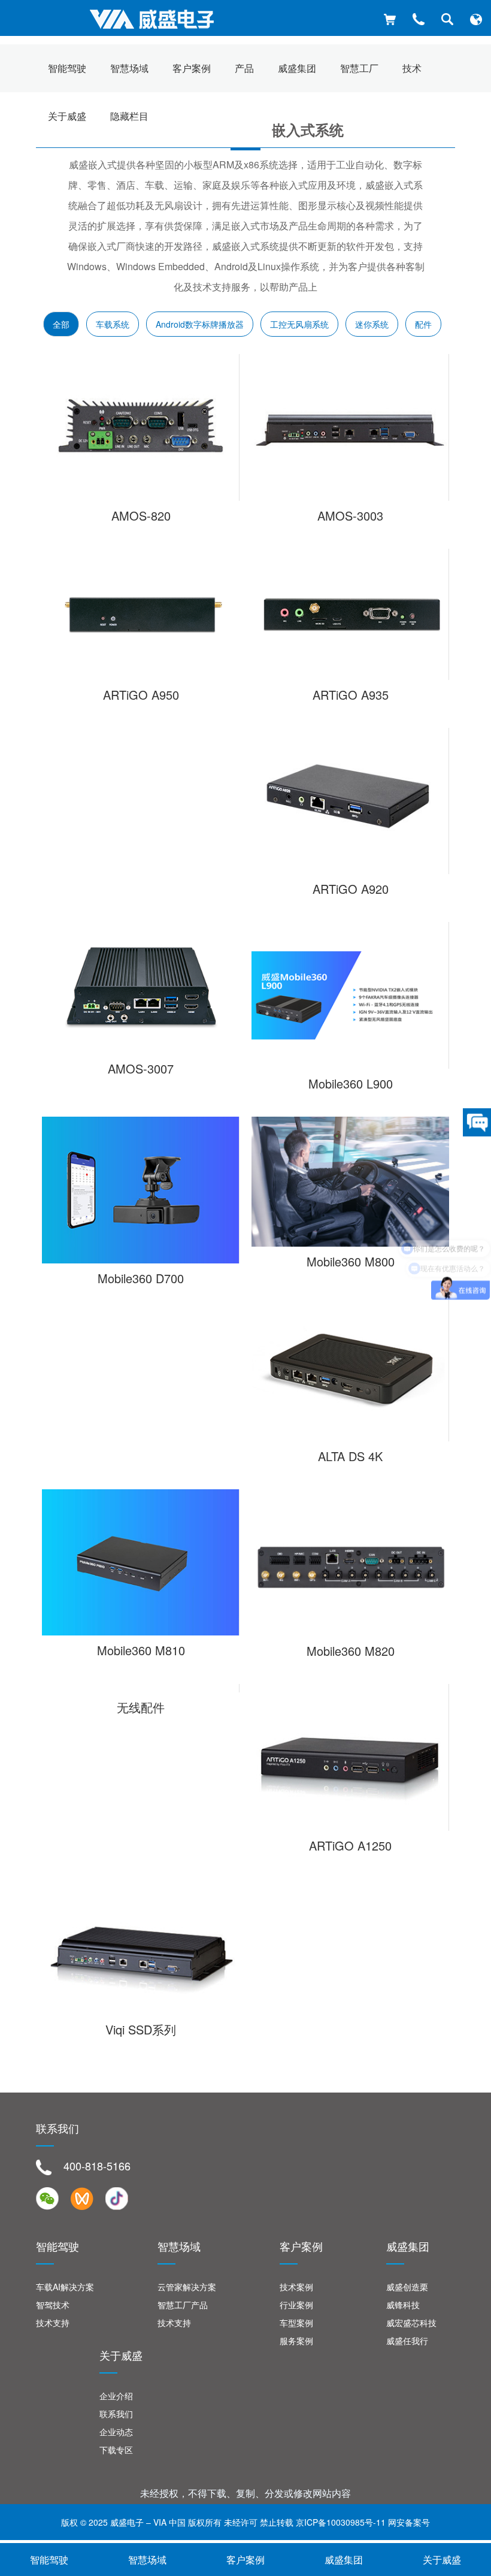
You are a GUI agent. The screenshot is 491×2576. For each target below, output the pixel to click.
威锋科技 (403, 2305)
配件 (423, 324)
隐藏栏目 (129, 116)
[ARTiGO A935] (350, 614)
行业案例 (296, 2305)
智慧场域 (147, 2560)
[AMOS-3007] (141, 988)
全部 (61, 324)
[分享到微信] (47, 2199)
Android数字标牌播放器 (200, 324)
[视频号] (82, 2199)
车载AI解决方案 (65, 2287)
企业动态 (116, 2432)
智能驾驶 (49, 2560)
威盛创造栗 (407, 2287)
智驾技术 (53, 2305)
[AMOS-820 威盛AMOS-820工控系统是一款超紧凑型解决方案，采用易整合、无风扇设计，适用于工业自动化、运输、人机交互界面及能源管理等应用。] (141, 427)
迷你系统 (372, 324)
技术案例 (296, 2287)
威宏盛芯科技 (411, 2323)
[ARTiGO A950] (141, 615)
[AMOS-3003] (350, 427)
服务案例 (296, 2341)
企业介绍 (116, 2396)
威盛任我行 (407, 2341)
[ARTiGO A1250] (350, 1757)
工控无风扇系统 (299, 324)
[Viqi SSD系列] (141, 1947)
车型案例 (296, 2323)
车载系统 (113, 324)
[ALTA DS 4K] (350, 1368)
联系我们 (116, 2414)
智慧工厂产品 (183, 2305)
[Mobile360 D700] (141, 1190)
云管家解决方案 (187, 2287)
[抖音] (117, 2199)
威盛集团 (344, 2560)
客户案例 (245, 2560)
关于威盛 (67, 116)
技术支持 (53, 2323)
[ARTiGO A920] (350, 801)
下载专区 (116, 2450)
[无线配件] (141, 1688)
